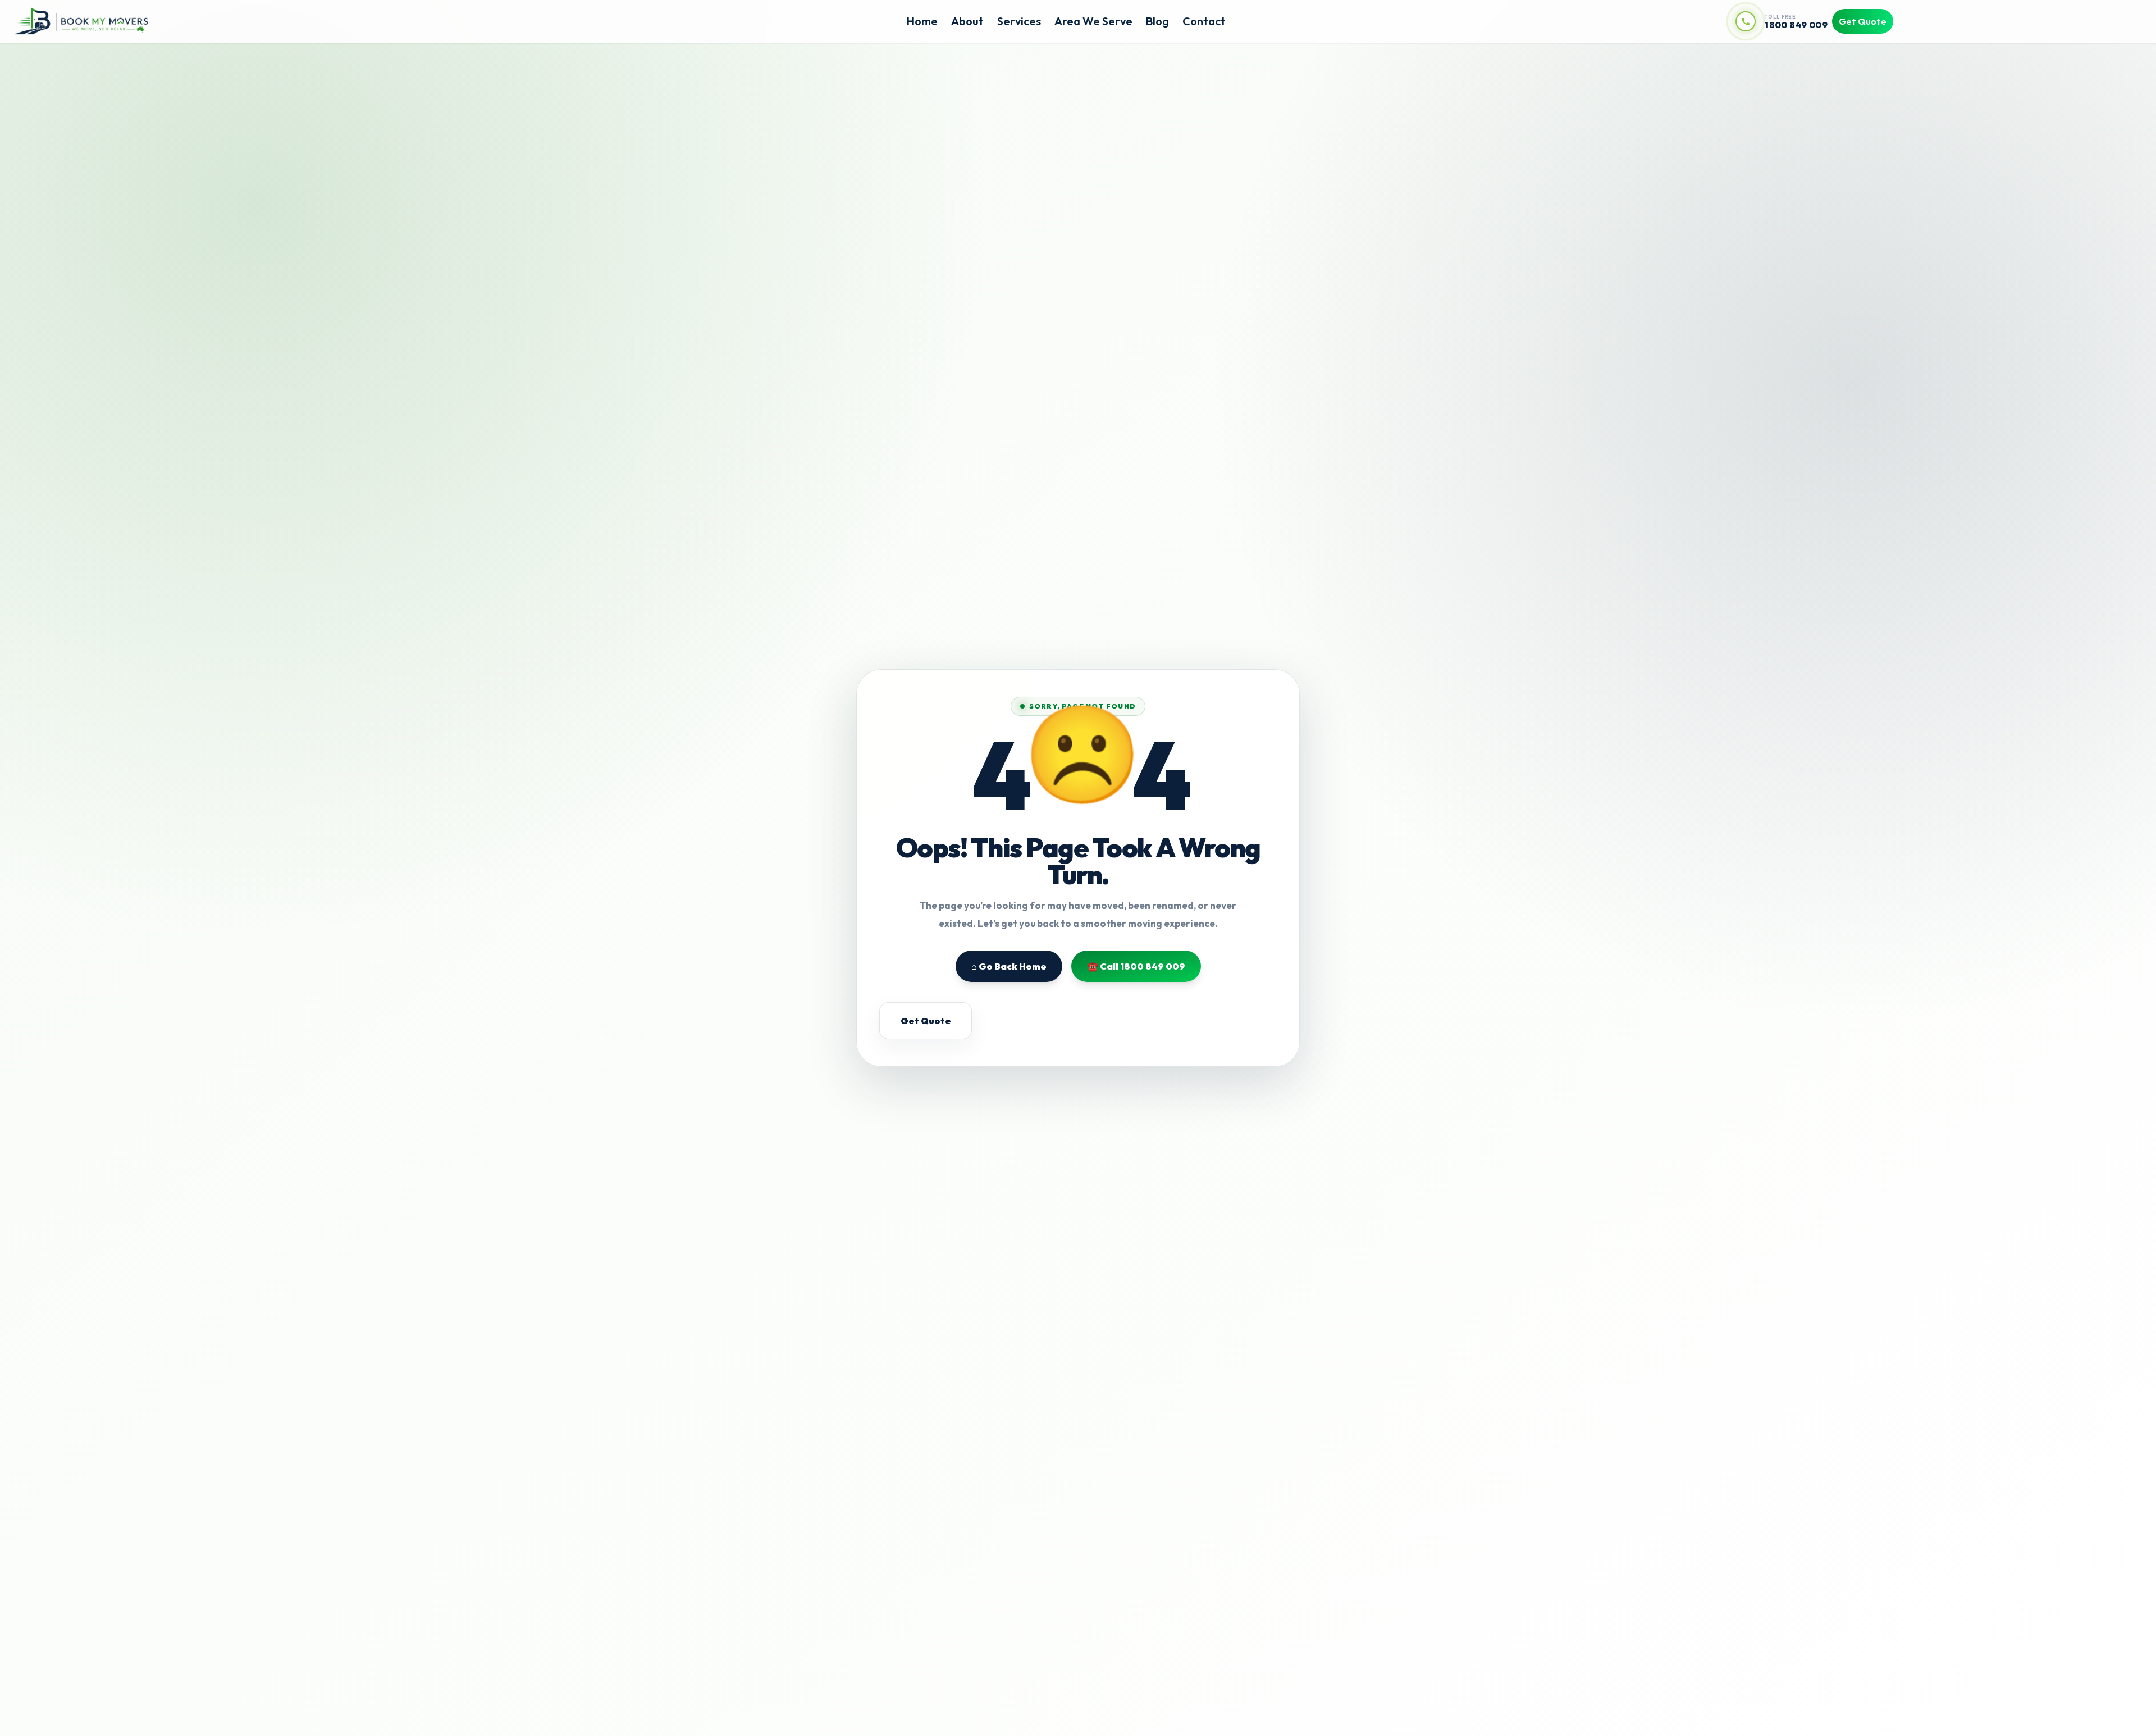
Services (1019, 21)
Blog (1157, 21)
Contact (1204, 21)
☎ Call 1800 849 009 (1136, 966)
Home (922, 21)
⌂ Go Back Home (1009, 966)
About (967, 21)
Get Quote (1863, 21)
